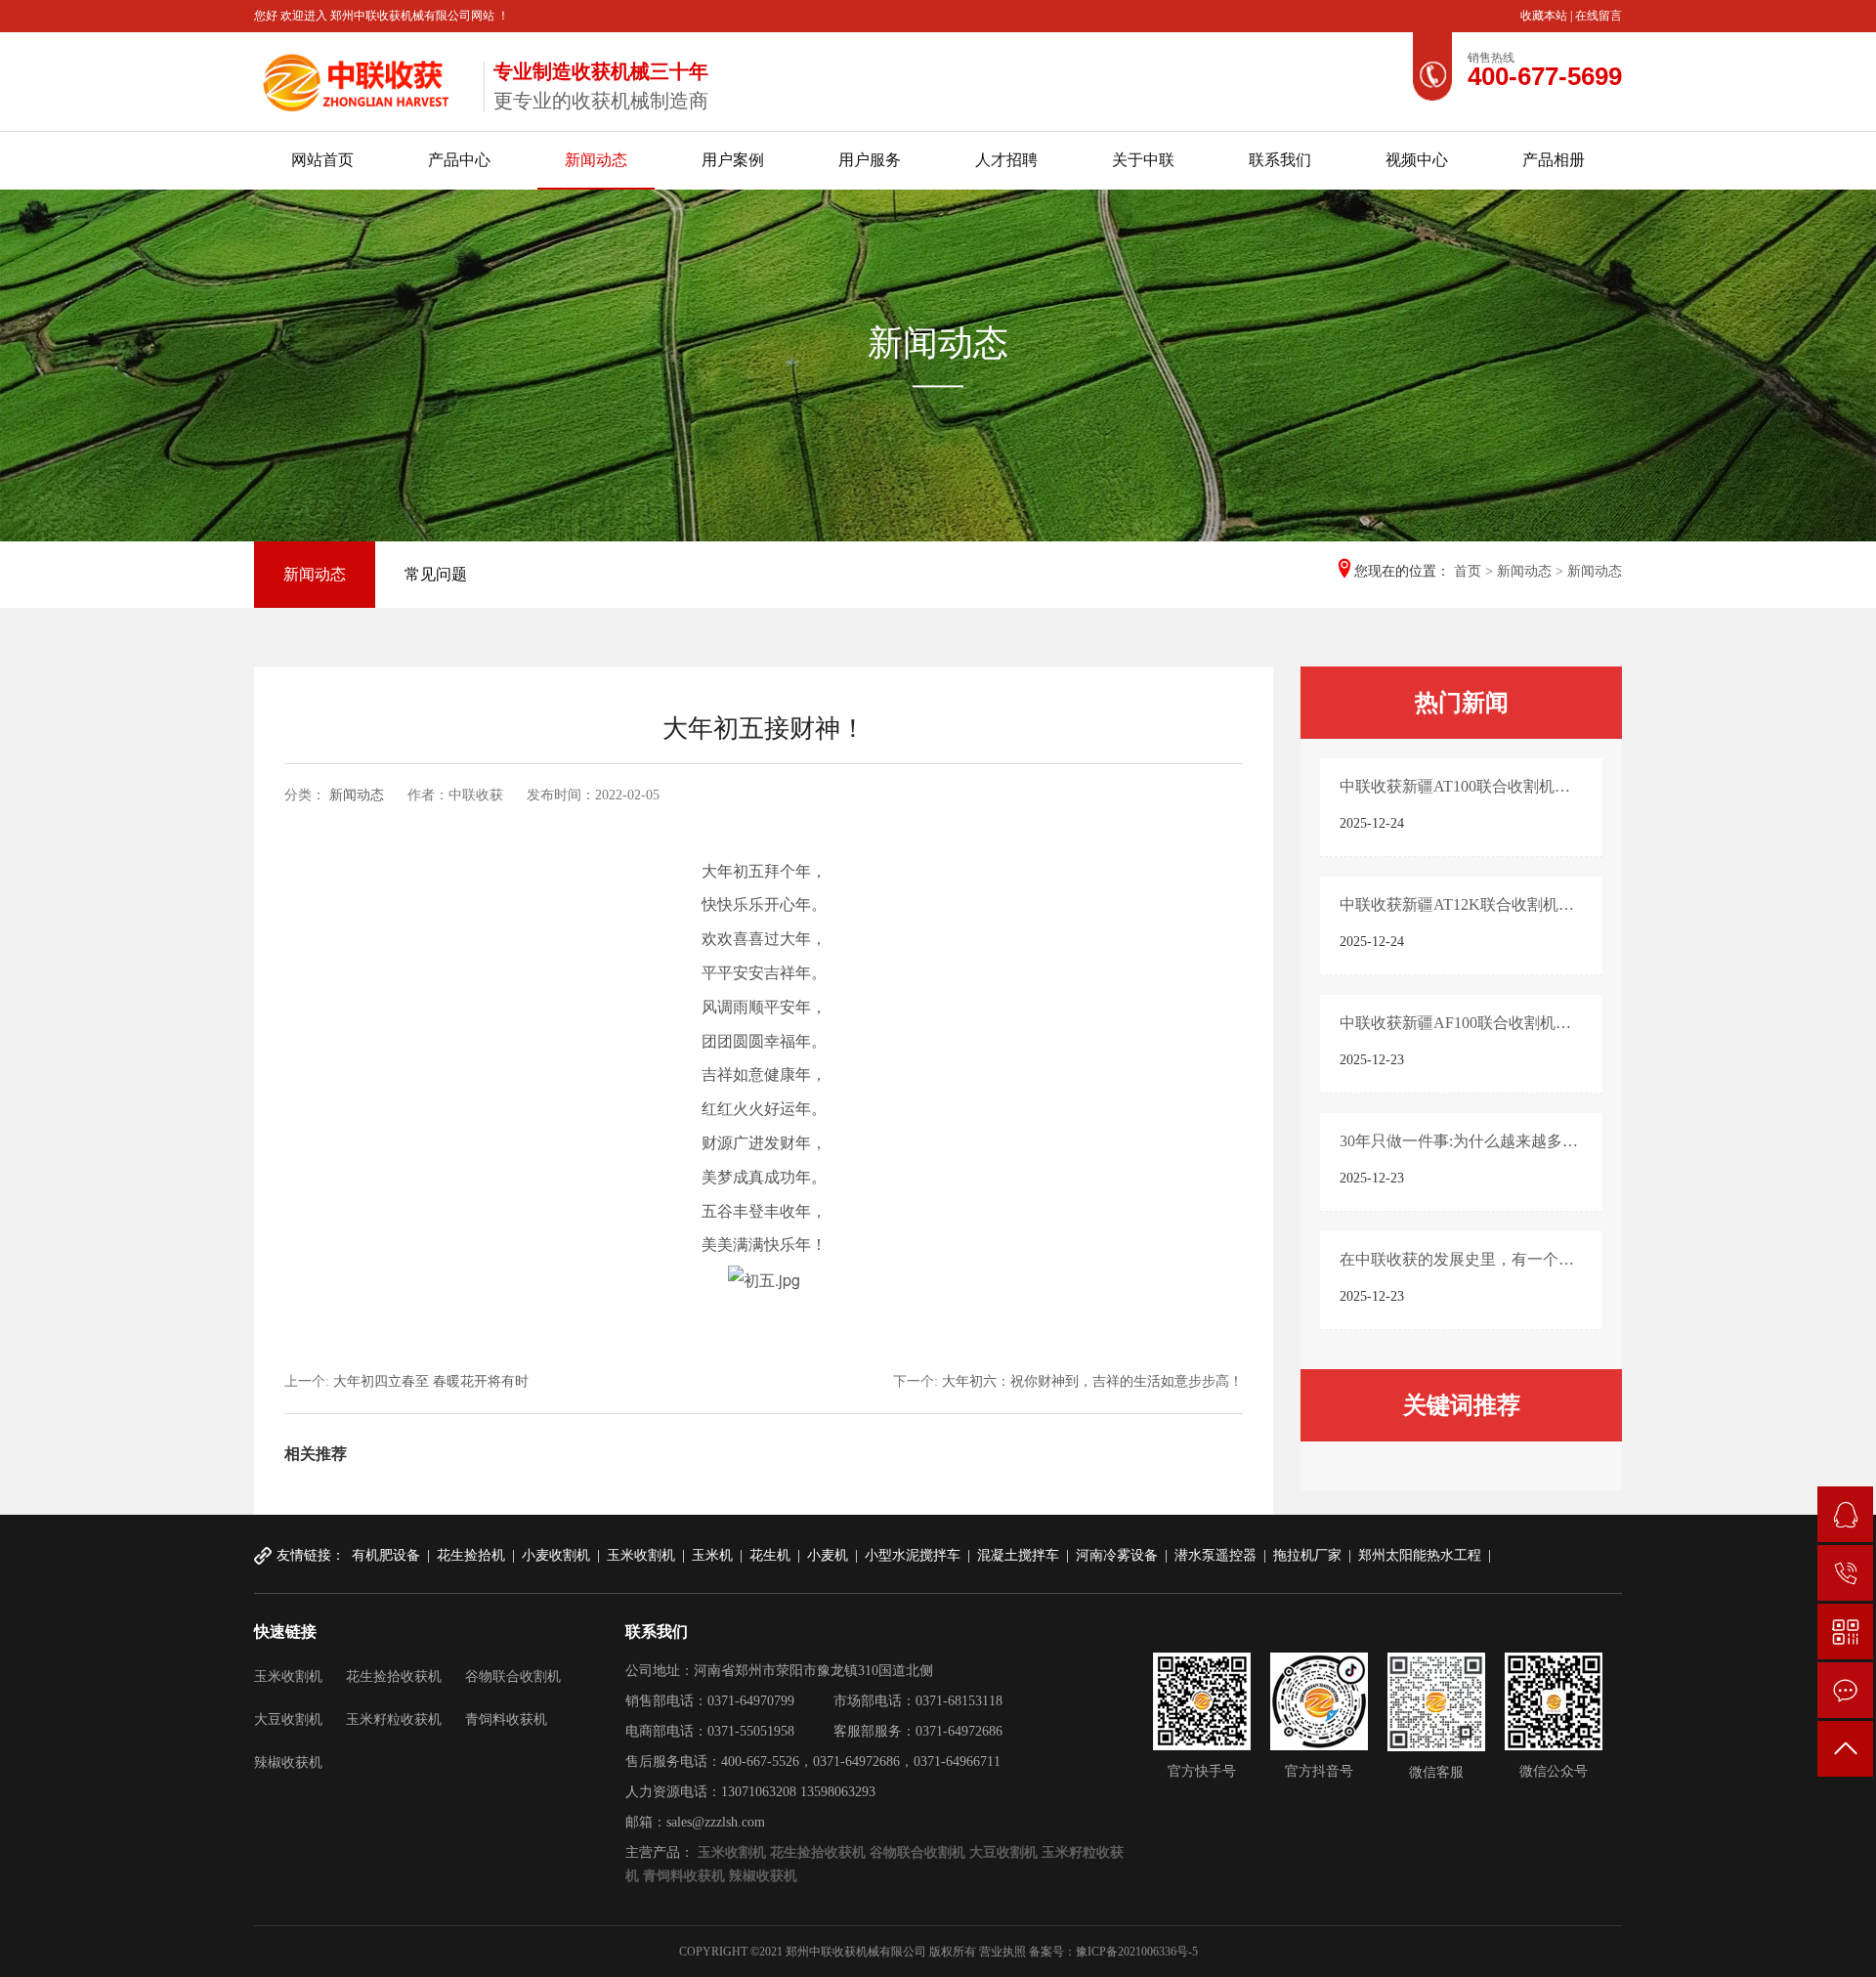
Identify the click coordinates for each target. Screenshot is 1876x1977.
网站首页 (322, 160)
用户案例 (733, 160)
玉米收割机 (641, 1555)
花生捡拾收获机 (394, 1676)
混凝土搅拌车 (1018, 1555)
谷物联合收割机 (513, 1676)
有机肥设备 (386, 1555)
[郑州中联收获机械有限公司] (362, 78)
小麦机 (828, 1555)
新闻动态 (596, 160)
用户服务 (870, 160)
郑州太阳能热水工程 (1420, 1555)
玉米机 (712, 1555)
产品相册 (1554, 160)
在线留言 (1599, 16)
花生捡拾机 (471, 1555)
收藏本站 (1545, 16)
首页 (1468, 571)
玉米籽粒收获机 (394, 1719)
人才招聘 (1006, 160)
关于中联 (1143, 160)
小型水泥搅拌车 (913, 1555)
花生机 (770, 1555)
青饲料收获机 (506, 1719)
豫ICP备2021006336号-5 (1137, 1952)
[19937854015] (1845, 1573)
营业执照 (1002, 1952)
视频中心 (1417, 160)
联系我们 (1280, 160)
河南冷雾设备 (1117, 1555)
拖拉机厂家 (1307, 1555)
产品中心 (459, 160)
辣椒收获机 (288, 1762)
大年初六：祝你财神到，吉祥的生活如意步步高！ (1092, 1381)
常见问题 (436, 574)
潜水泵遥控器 (1215, 1555)
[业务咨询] (1845, 1514)
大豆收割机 (288, 1719)
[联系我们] (1845, 1690)
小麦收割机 (556, 1555)
